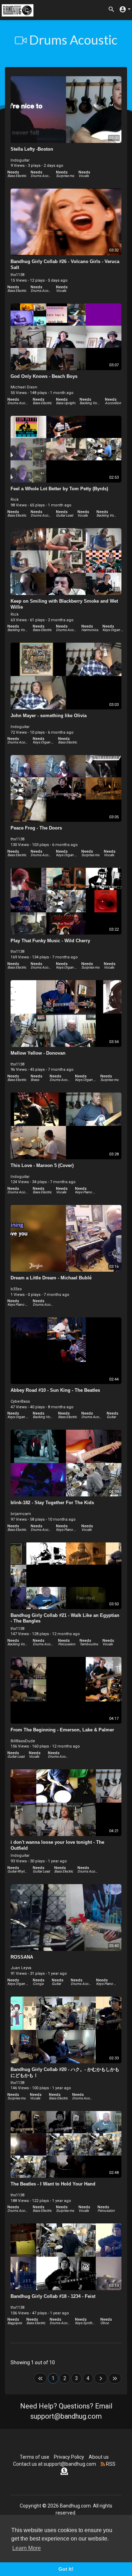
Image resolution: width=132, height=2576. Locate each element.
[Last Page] (115, 2378)
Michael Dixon (24, 387)
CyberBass (20, 1401)
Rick (15, 500)
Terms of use (34, 2457)
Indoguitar (20, 160)
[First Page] (40, 2378)
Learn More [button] (27, 2548)
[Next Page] (101, 2378)
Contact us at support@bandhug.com (55, 2464)
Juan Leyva (21, 1968)
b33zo (16, 1289)
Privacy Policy (69, 2457)
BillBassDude (23, 1741)
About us (99, 2457)
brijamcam (21, 1514)
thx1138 (17, 275)
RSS (110, 2464)
